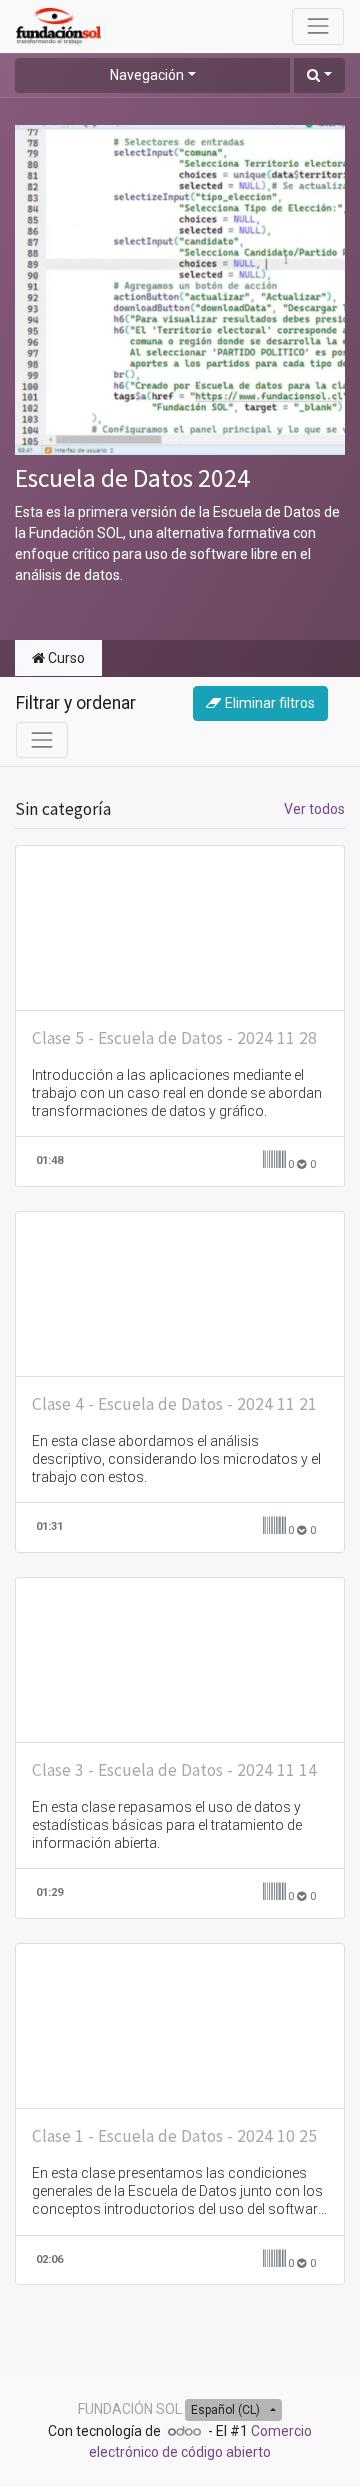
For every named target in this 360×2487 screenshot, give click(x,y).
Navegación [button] (147, 75)
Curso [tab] (65, 658)
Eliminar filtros (270, 703)
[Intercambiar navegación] (42, 740)
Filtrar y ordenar (76, 703)
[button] (319, 75)
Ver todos (314, 809)
